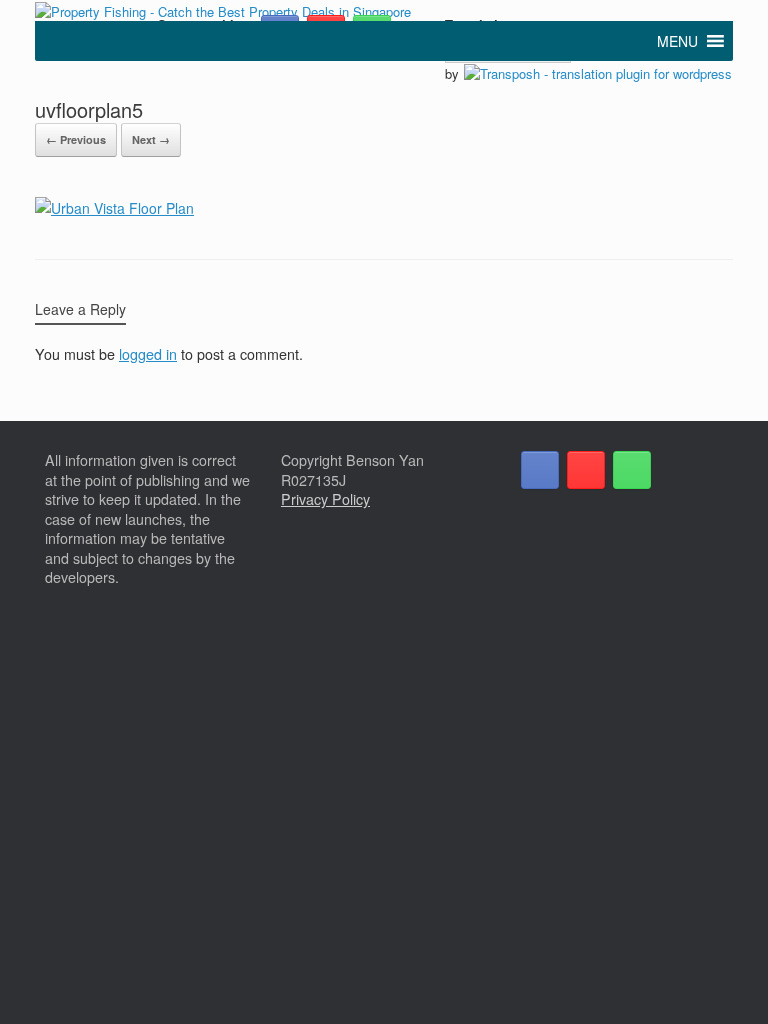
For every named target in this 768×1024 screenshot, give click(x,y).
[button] (677, 41)
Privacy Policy (325, 499)
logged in (148, 354)
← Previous (76, 139)
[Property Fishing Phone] (632, 470)
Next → (151, 139)
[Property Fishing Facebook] (540, 470)
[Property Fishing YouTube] (586, 470)
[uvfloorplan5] (114, 208)
